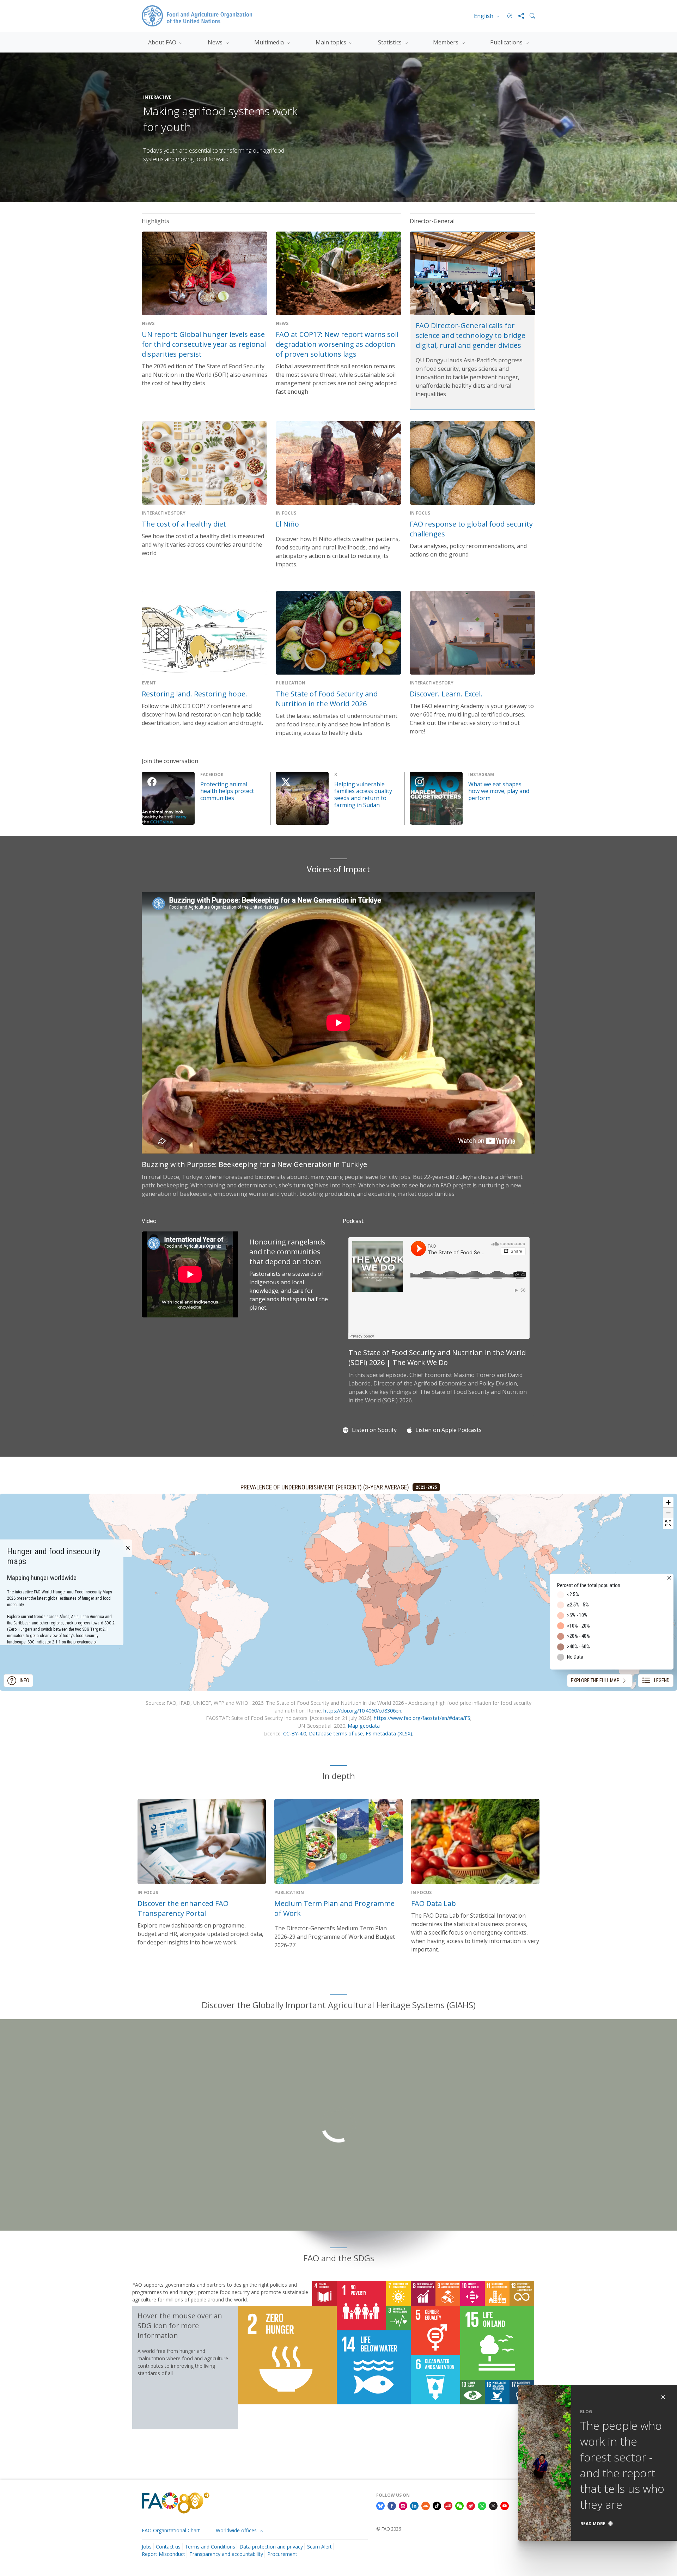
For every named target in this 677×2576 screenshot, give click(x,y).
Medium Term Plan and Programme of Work (334, 1908)
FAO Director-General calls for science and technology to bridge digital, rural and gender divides (471, 335)
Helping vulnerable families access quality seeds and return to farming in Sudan (363, 795)
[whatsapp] (482, 2505)
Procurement (282, 2554)
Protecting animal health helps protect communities (227, 791)
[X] (493, 2505)
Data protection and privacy (271, 2547)
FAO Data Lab (434, 1903)
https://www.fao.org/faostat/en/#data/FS (422, 1718)
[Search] (530, 16)
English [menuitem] (484, 16)
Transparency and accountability (226, 2554)
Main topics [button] (332, 42)
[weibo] (471, 2505)
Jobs (147, 2547)
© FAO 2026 (389, 2529)
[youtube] (505, 2505)
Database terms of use (336, 1733)
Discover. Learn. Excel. (446, 694)
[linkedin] (414, 2505)
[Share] (518, 16)
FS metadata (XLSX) (389, 1733)
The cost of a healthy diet (184, 524)
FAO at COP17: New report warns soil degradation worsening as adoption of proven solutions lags (337, 344)
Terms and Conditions (210, 2547)
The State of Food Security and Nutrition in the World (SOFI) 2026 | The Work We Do (437, 1357)
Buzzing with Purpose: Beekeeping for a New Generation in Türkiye (254, 1164)
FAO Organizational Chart (171, 2530)
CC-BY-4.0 (295, 1733)
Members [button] (446, 42)
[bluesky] (380, 2505)
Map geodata (364, 1726)
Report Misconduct (163, 2554)
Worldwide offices (237, 2530)
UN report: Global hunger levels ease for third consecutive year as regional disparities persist (204, 344)
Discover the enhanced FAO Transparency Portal (183, 1908)
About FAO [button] (163, 42)
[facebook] (392, 2505)
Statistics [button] (391, 42)
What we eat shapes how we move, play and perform (499, 791)
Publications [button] (507, 42)
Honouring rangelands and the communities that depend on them (287, 1252)
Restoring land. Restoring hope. (194, 694)
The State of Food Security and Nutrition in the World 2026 (327, 699)
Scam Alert (319, 2547)
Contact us (168, 2547)
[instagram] (403, 2505)
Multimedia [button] (270, 42)
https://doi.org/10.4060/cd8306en (362, 1711)
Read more (593, 2524)
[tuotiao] (448, 2505)
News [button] (216, 42)
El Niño (287, 524)
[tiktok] (437, 2505)
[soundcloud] (426, 2505)
